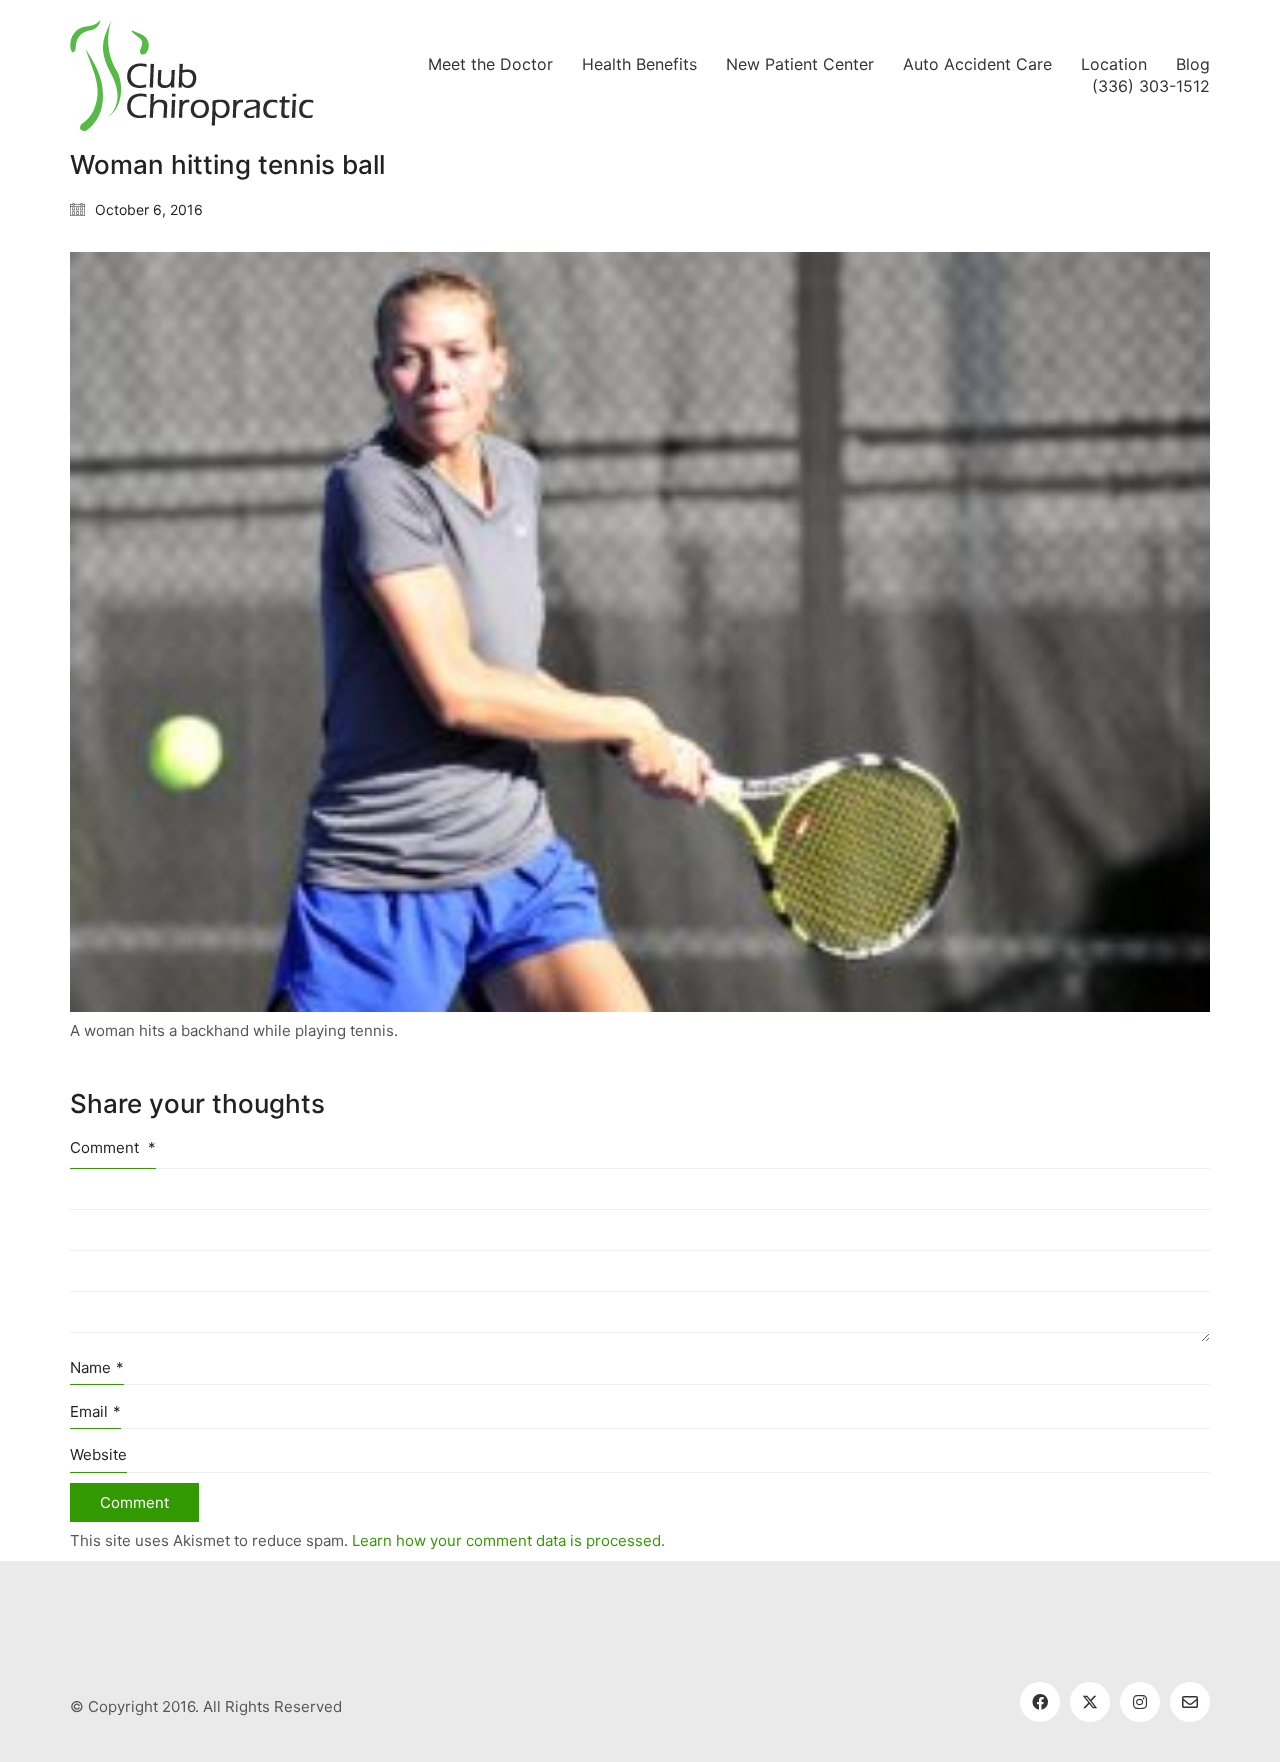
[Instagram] (1140, 1702)
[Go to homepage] (192, 75)
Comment (113, 1147)
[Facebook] (1040, 1702)
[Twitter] (1090, 1702)
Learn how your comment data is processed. (508, 1540)
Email (95, 1411)
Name (97, 1367)
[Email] (1190, 1702)
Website (98, 1454)
